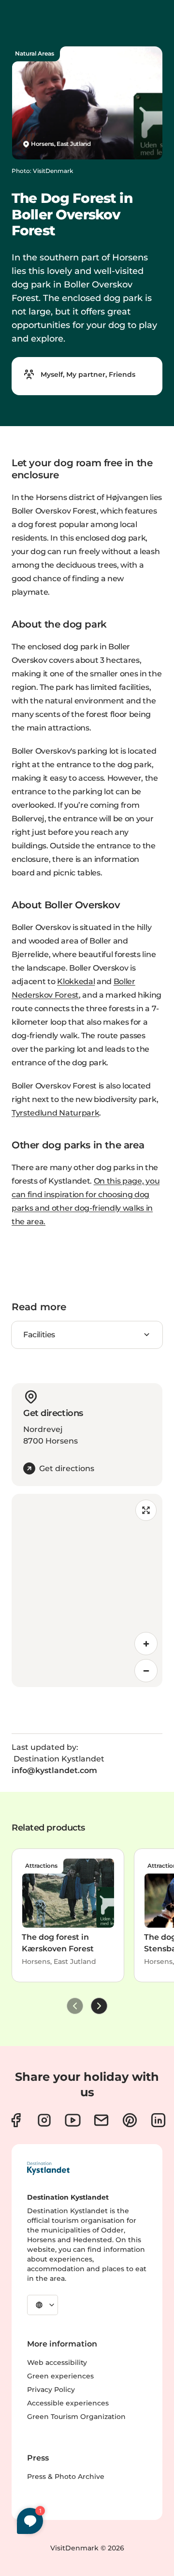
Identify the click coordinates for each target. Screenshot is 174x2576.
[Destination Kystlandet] (48, 2168)
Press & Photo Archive (66, 2476)
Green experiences (60, 2376)
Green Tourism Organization (76, 2417)
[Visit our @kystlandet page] (73, 2120)
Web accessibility (57, 2362)
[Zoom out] (146, 1671)
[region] (87, 1590)
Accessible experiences (68, 2403)
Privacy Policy (51, 2390)
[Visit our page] (16, 2120)
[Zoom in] (146, 1644)
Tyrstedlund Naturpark (55, 1113)
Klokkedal (76, 981)
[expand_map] (146, 1510)
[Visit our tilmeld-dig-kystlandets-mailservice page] (101, 2120)
